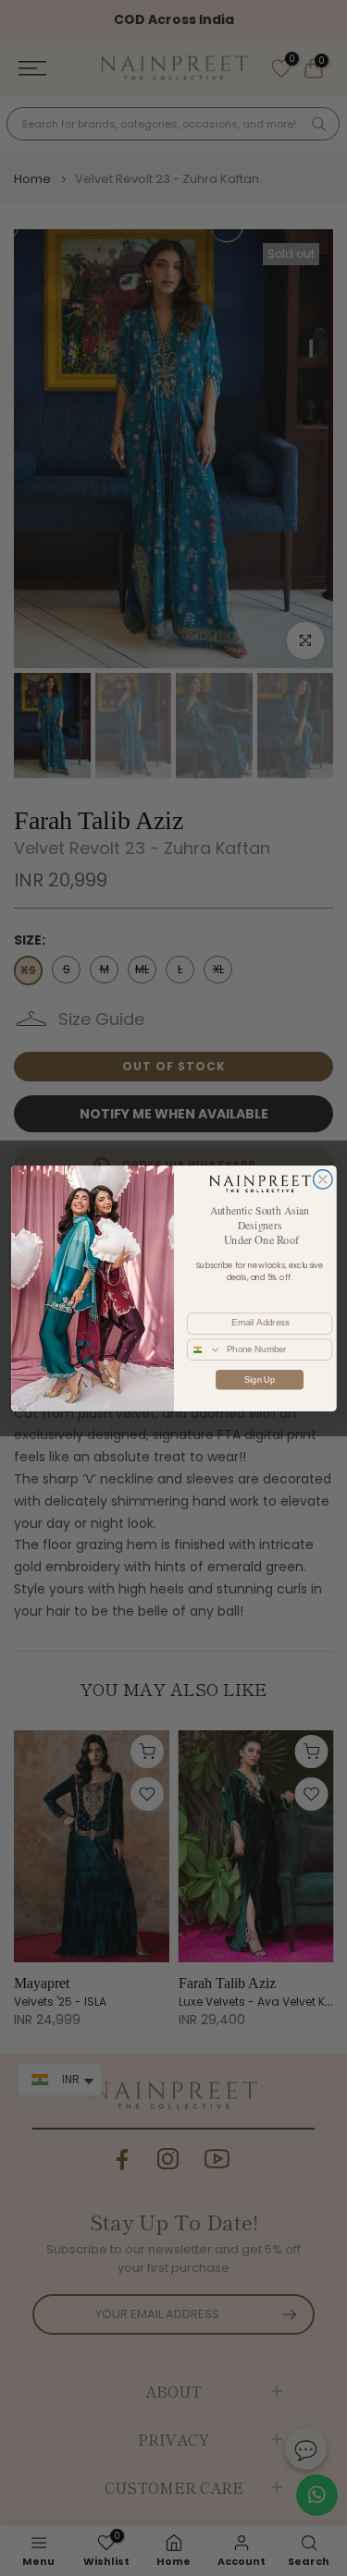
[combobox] (204, 1349)
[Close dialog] (322, 1179)
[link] (259, 1183)
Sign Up (259, 1379)
